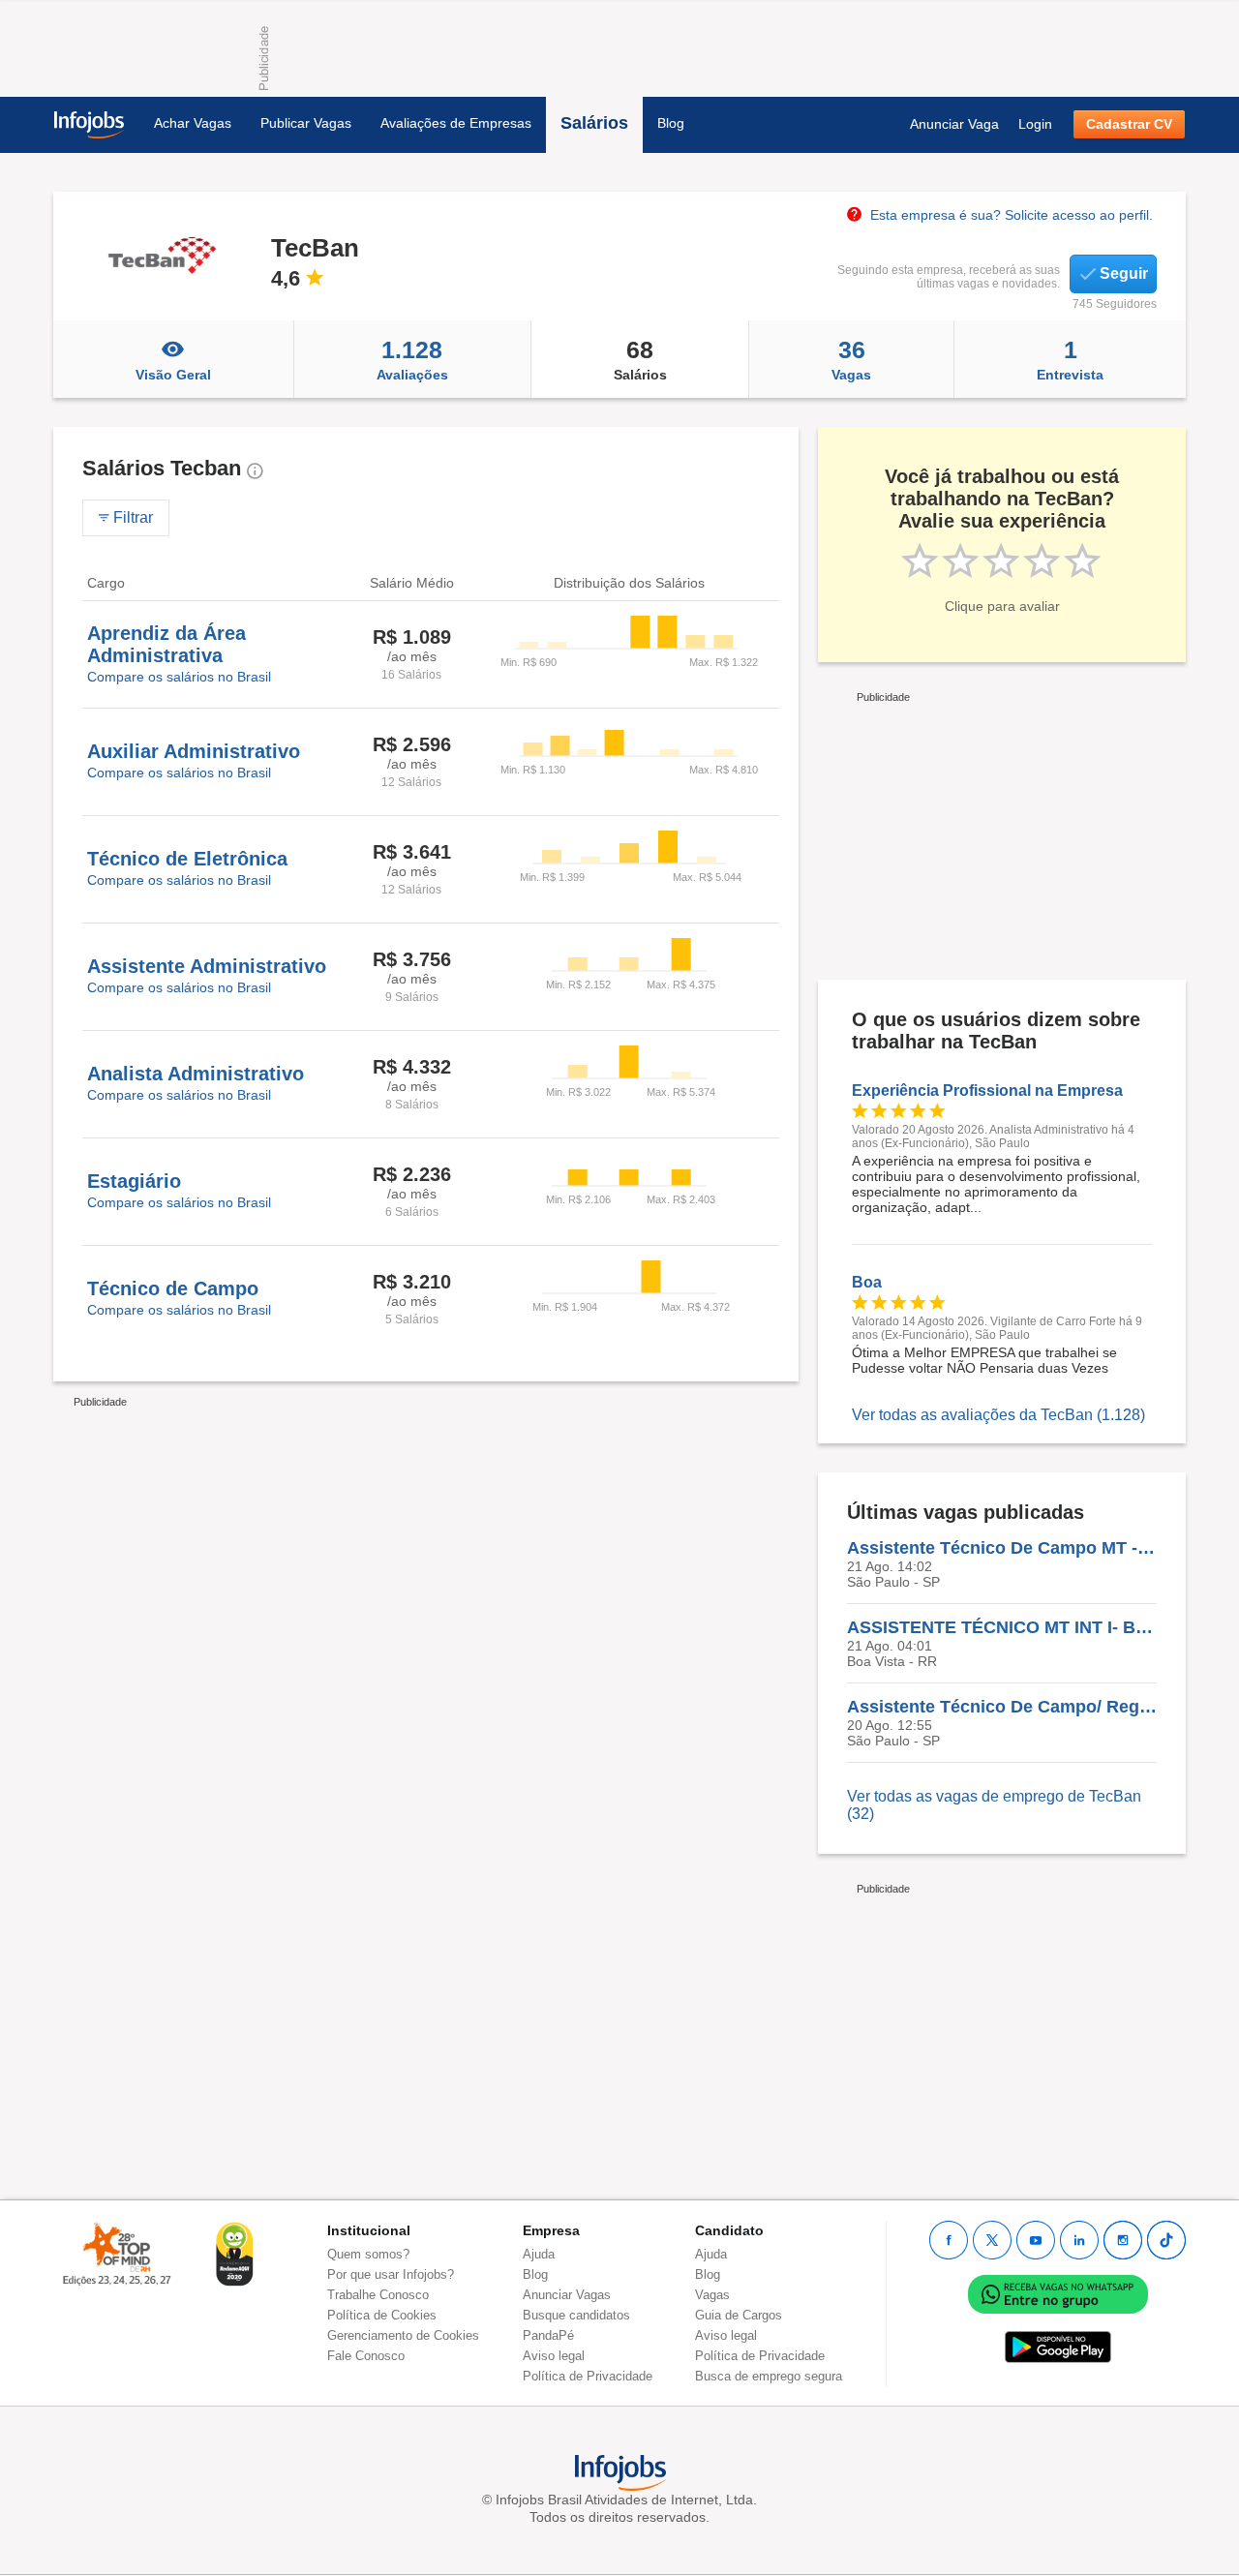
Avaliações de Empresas (456, 123)
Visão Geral (173, 375)
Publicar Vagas (306, 123)
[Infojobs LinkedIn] (1079, 2240)
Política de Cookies (382, 2315)
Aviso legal (554, 2356)
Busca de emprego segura (769, 2376)
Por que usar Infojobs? (391, 2274)
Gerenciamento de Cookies (403, 2335)
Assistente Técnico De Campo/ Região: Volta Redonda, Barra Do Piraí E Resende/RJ (1002, 1707)
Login (1035, 124)
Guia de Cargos (739, 2315)
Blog (671, 123)
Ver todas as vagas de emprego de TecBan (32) (994, 1805)
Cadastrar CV (1129, 124)
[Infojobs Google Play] (1058, 2347)
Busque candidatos (576, 2315)
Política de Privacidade (588, 2376)
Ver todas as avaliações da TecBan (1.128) (998, 1415)
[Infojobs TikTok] (1166, 2240)
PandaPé (548, 2335)
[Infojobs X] (992, 2240)
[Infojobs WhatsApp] (1058, 2294)
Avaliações (412, 359)
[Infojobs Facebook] (949, 2240)
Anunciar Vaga (954, 124)
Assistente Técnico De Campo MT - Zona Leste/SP (1002, 1548)
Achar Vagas (193, 123)
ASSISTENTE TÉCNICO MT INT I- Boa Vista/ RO (1002, 1627)
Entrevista (1070, 359)
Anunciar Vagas (567, 2295)
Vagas (851, 359)
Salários (594, 123)
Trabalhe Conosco (378, 2295)
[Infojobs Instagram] (1123, 2240)
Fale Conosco (366, 2356)
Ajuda (539, 2254)
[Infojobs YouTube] (1036, 2240)
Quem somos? (368, 2254)
